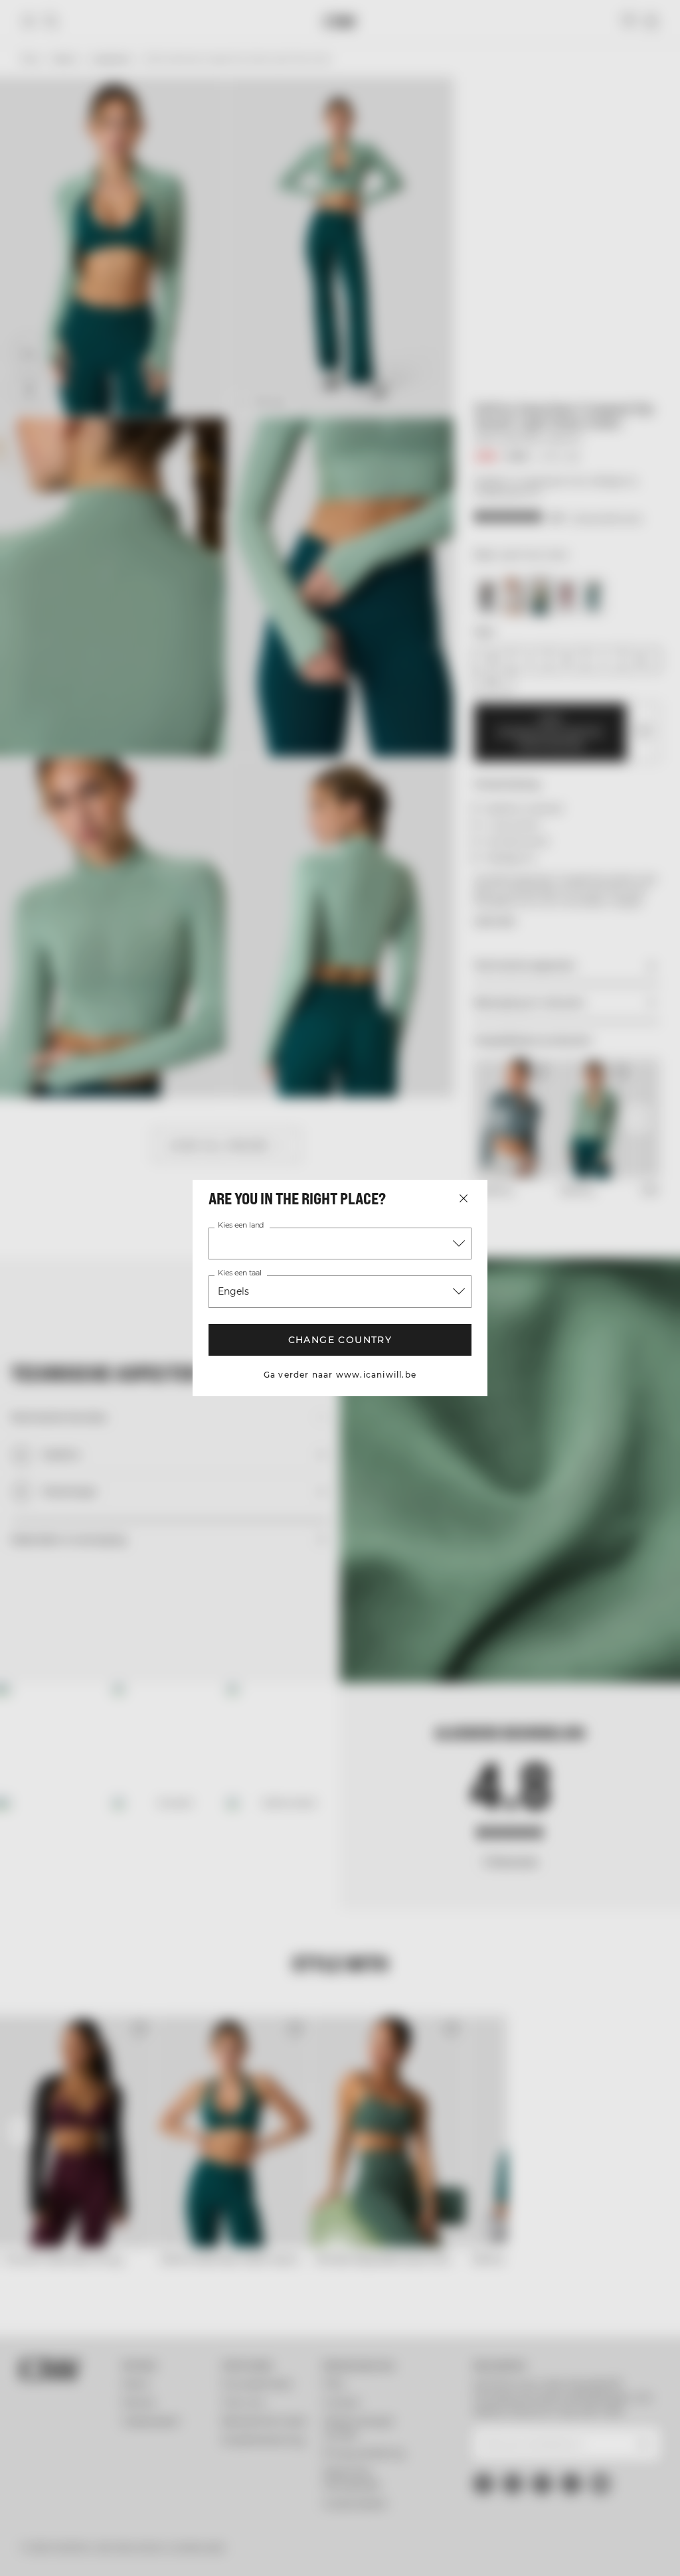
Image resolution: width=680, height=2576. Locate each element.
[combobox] (340, 1244)
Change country (340, 1340)
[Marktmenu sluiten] (464, 1198)
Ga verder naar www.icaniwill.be (340, 1375)
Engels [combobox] (233, 1291)
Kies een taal (240, 1273)
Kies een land (241, 1226)
